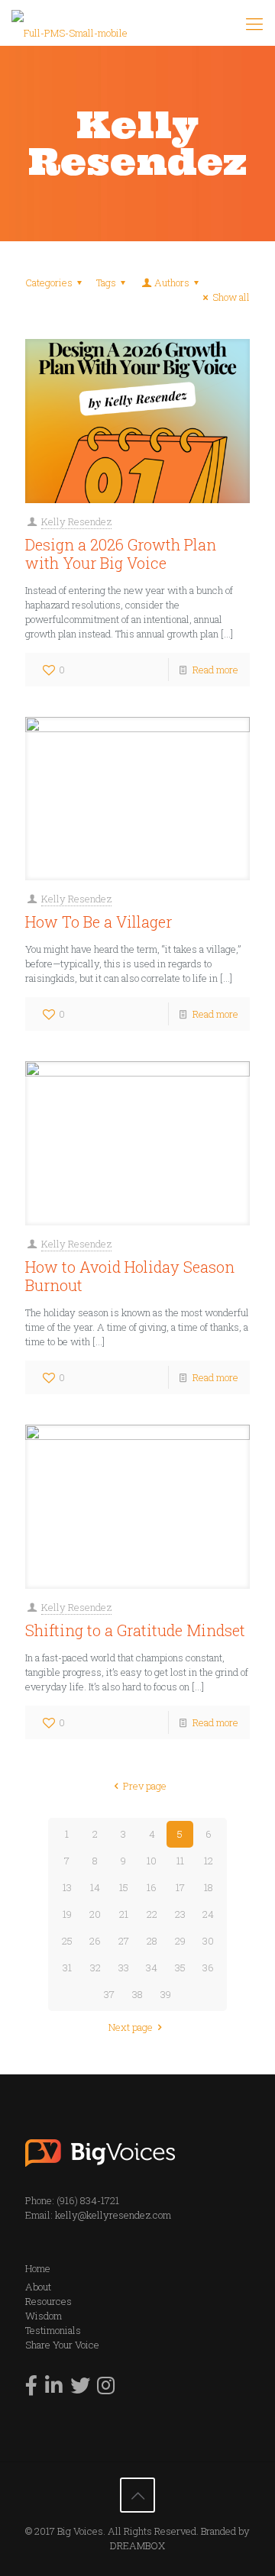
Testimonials (53, 2330)
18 (209, 1887)
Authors (172, 282)
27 (124, 1941)
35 (180, 1968)
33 (124, 1968)
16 (152, 1887)
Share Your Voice (62, 2345)
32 (95, 1968)
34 (152, 1968)
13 (67, 1887)
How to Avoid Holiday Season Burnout (130, 1276)
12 (209, 1861)
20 (95, 1914)
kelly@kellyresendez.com (113, 2215)
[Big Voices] (70, 23)
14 (95, 1887)
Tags (106, 282)
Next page (131, 2027)
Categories (49, 282)
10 (152, 1861)
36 (208, 1968)
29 (180, 1941)
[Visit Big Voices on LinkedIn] (54, 2389)
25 (67, 1941)
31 (67, 1968)
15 (124, 1887)
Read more (215, 670)
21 (124, 1914)
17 (180, 1887)
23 (180, 1914)
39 (166, 1994)
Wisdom (44, 2316)
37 (109, 1994)
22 (152, 1914)
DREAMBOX (137, 2545)
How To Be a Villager (99, 922)
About (38, 2287)
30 (208, 1941)
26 (95, 1941)
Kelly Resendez (76, 521)
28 (152, 1941)
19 (67, 1914)
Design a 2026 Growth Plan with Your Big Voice (121, 554)
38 (137, 1994)
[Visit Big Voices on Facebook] (31, 2389)
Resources (49, 2301)
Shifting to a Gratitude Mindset (135, 1630)
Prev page (144, 1786)
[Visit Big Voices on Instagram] (106, 2389)
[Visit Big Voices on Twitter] (80, 2389)
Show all (231, 297)
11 (180, 1861)
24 (208, 1914)
